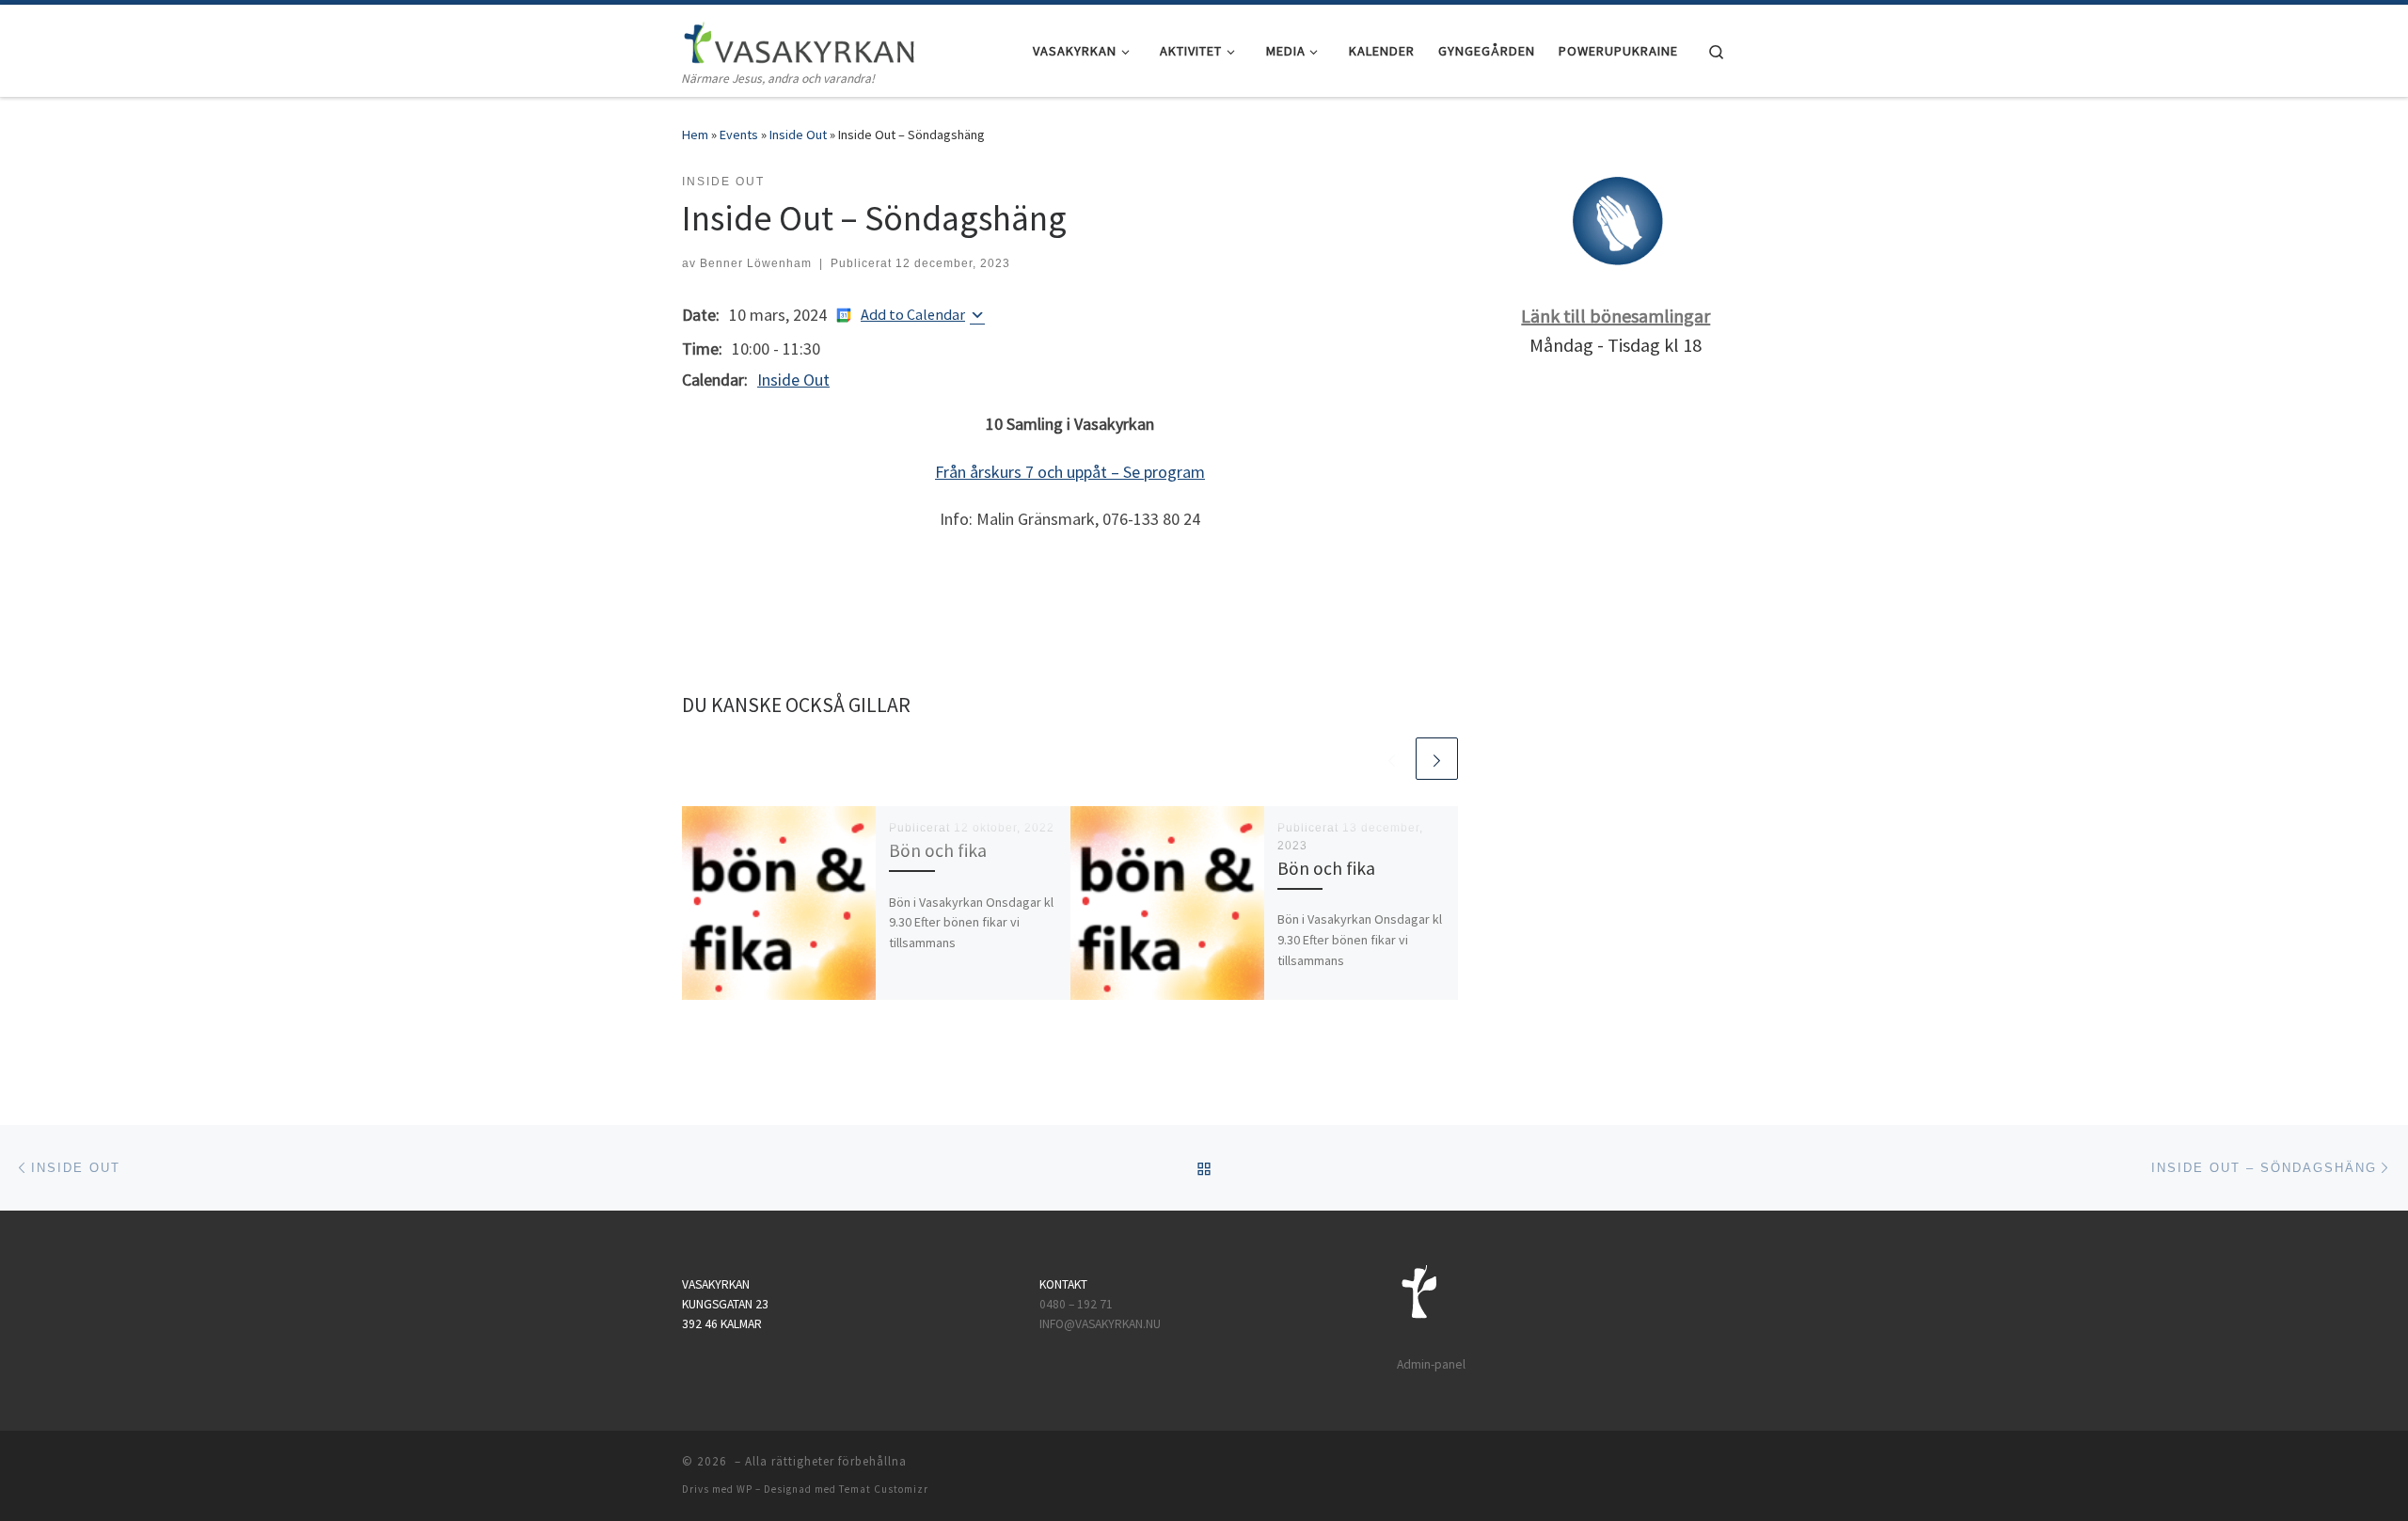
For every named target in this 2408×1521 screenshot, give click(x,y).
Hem (695, 135)
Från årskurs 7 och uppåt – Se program (1070, 472)
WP (745, 1489)
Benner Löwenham (756, 263)
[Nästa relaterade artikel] (1437, 759)
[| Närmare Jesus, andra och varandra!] (800, 39)
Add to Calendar (913, 314)
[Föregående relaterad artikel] (1392, 759)
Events (739, 135)
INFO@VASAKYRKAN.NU (1100, 1324)
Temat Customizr (884, 1489)
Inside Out (798, 135)
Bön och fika (938, 850)
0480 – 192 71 (1077, 1304)
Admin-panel (1431, 1364)
